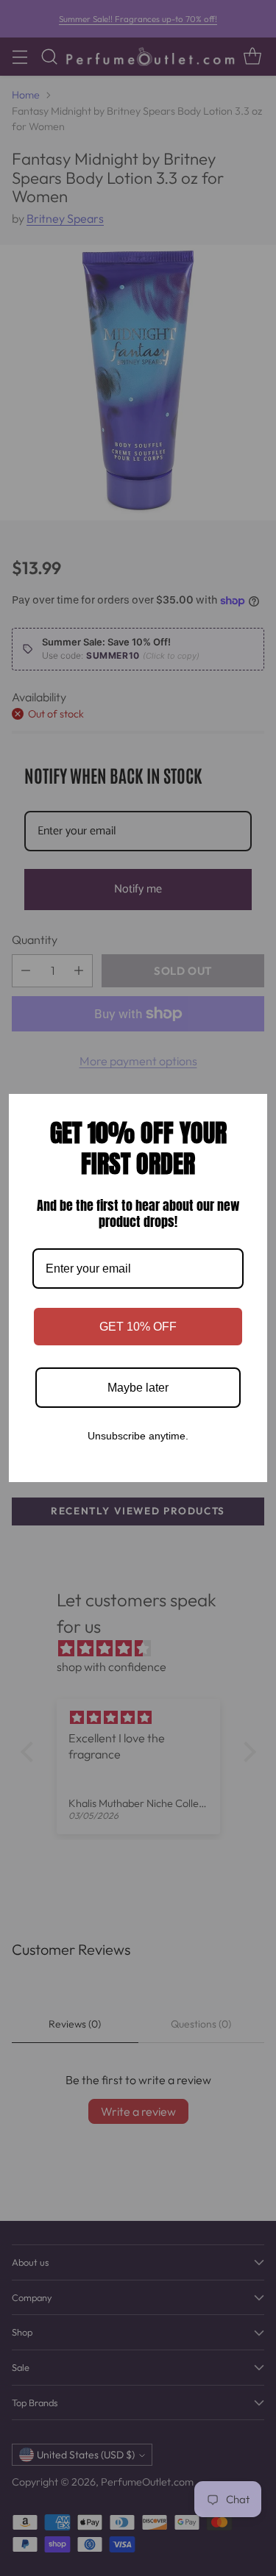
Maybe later (138, 1388)
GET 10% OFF (138, 1327)
